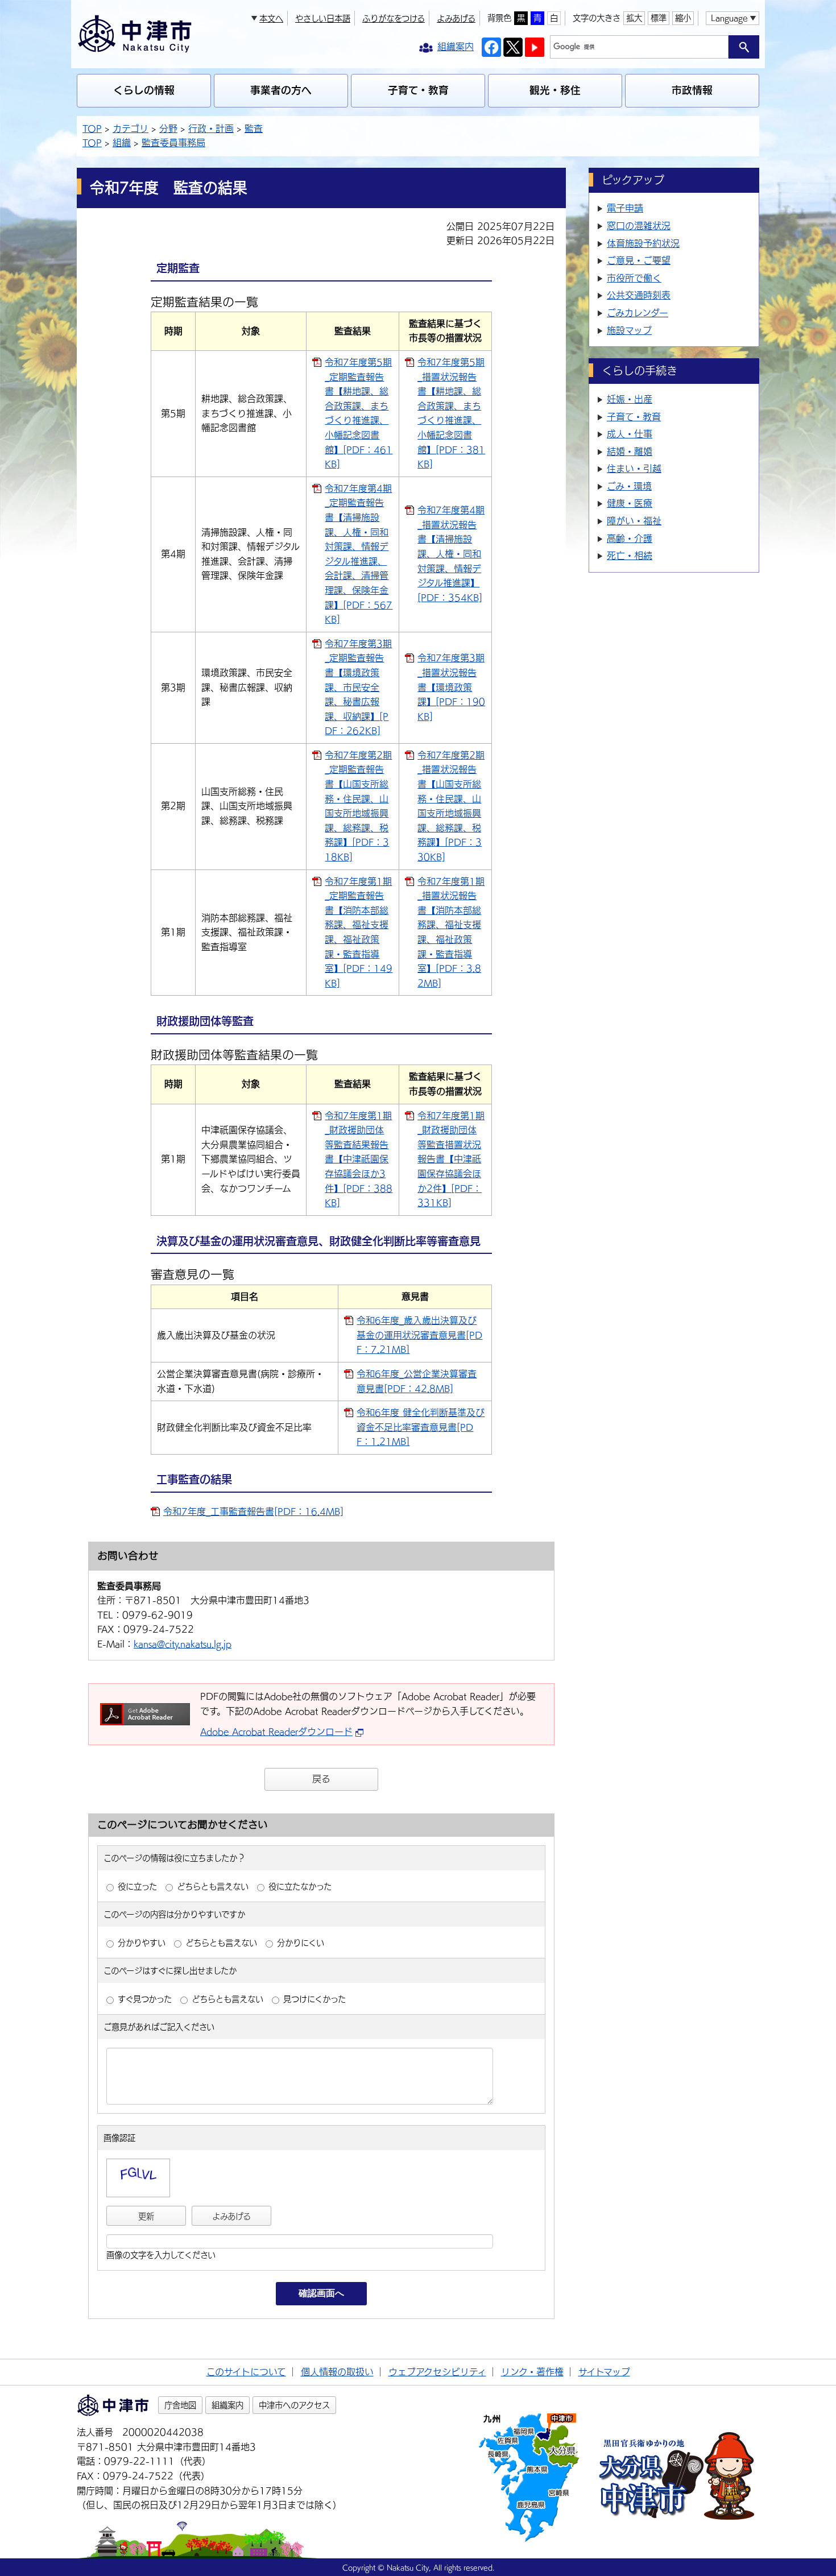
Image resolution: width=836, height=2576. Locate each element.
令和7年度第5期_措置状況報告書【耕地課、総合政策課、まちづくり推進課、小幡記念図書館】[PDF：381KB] (451, 413)
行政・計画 (211, 129)
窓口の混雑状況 (639, 226)
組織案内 (227, 2405)
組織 (122, 143)
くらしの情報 (144, 90)
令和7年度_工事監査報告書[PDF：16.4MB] (253, 1511)
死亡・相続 (630, 556)
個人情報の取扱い (337, 2372)
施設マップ (629, 330)
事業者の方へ (281, 90)
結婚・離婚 (630, 452)
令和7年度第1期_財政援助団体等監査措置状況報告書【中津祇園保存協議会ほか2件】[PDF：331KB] (451, 1159)
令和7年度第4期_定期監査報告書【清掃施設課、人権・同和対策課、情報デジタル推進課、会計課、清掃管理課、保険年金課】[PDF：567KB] (359, 554)
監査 (254, 129)
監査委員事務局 (173, 143)
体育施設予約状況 (643, 243)
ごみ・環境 (629, 486)
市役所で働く (634, 278)
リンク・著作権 (532, 2372)
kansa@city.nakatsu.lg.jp (183, 1644)
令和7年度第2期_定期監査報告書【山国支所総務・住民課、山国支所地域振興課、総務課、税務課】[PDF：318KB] (358, 806)
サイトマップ (604, 2372)
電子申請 (625, 208)
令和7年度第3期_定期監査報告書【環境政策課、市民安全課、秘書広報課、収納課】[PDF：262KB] (358, 688)
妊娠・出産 (630, 399)
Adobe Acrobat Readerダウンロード (276, 1732)
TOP (92, 129)
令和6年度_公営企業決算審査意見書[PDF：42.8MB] (417, 1381)
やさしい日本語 (323, 18)
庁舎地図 (180, 2405)
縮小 (683, 18)
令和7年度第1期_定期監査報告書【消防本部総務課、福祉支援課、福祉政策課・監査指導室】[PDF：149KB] (359, 932)
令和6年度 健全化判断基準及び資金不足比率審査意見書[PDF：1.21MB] (421, 1427)
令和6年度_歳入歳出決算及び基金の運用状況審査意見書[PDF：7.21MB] (419, 1335)
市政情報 (692, 90)
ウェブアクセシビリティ (437, 2372)
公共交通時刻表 (639, 295)
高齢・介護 (630, 539)
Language (729, 18)
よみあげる (456, 18)
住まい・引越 (634, 469)
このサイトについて (246, 2372)
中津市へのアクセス (294, 2405)
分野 (168, 129)
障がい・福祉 (634, 521)
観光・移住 (555, 90)
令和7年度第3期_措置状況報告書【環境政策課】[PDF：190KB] (451, 687)
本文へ (271, 18)
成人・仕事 (630, 434)
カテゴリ (131, 129)
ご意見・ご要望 (639, 260)
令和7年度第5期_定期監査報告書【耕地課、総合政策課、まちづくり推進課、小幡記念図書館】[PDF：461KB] (359, 413)
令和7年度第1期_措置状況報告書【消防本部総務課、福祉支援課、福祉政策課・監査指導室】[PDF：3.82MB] (451, 932)
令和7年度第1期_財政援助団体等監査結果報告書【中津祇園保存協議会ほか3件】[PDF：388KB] (359, 1159)
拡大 (634, 18)
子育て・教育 (418, 90)
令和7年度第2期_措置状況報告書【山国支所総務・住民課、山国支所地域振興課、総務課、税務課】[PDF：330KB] (451, 806)
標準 (659, 18)
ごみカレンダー (638, 313)
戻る (321, 1779)
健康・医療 (630, 503)
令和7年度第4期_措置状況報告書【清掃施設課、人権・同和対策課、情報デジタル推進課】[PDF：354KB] (451, 554)
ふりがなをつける (394, 18)
